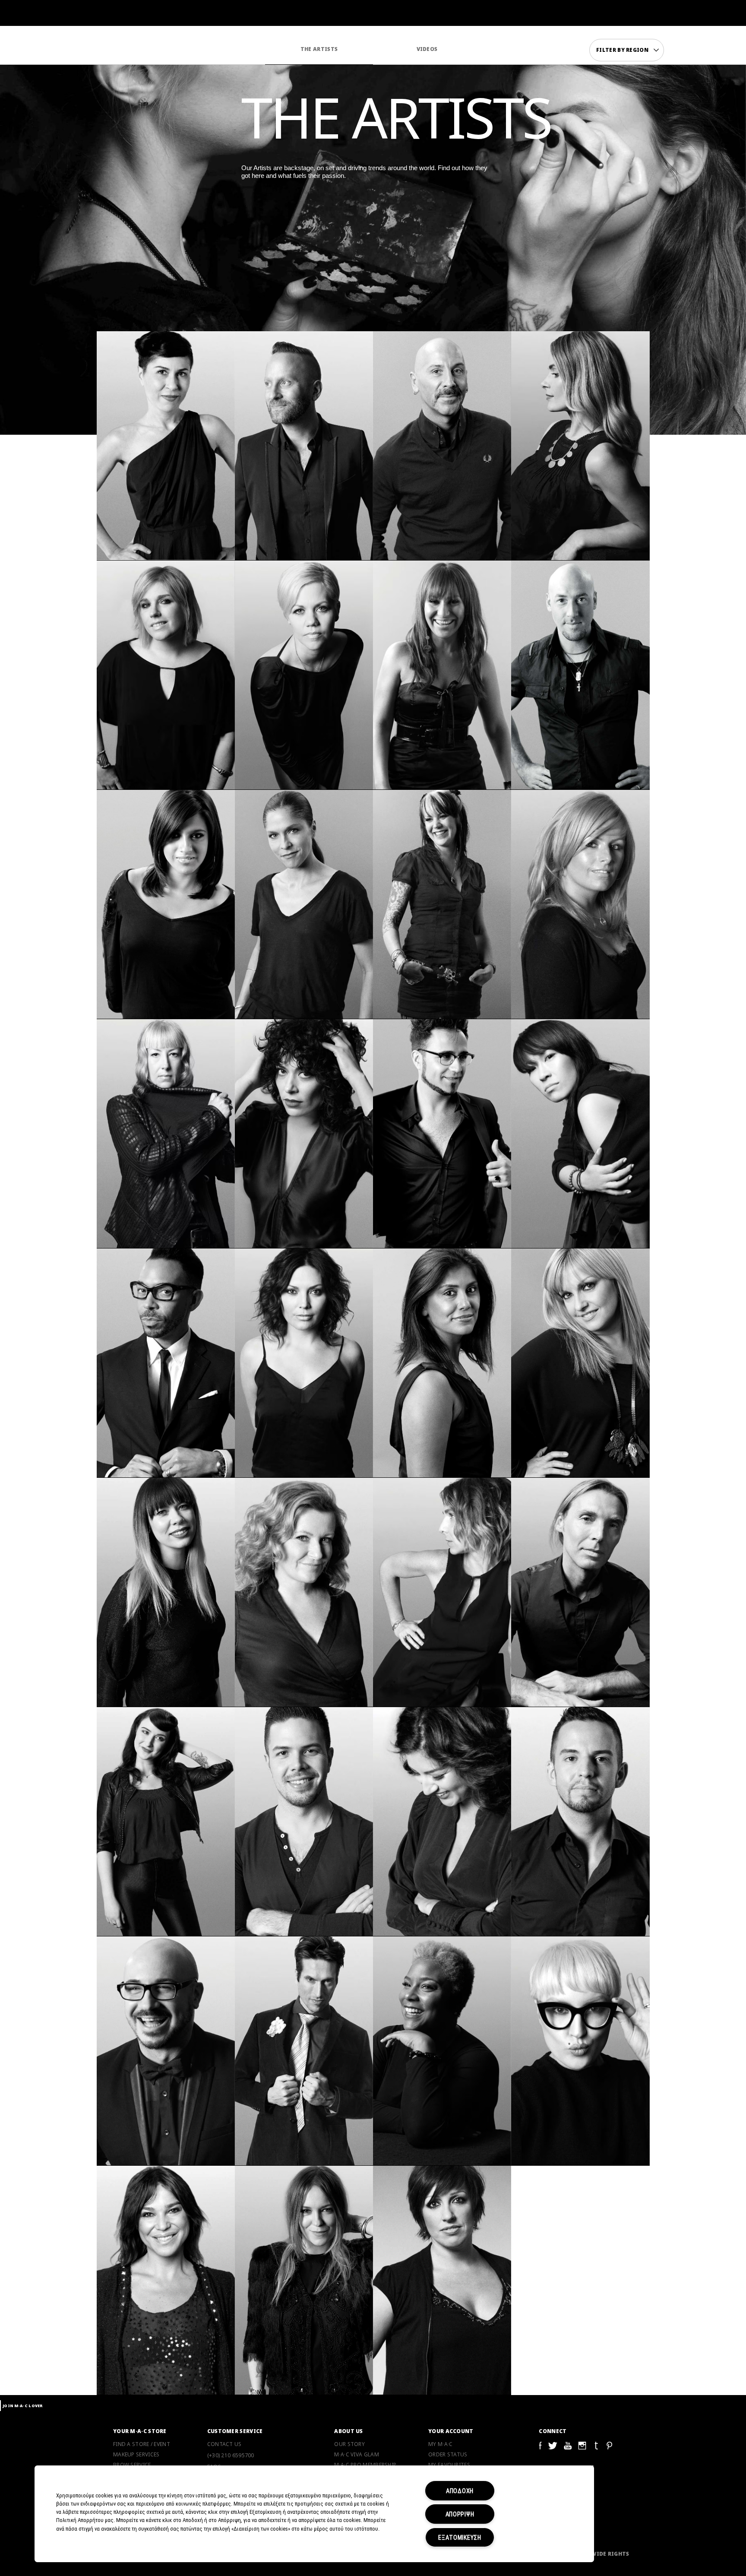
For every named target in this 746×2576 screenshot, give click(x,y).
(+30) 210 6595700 (231, 2455)
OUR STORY (349, 2444)
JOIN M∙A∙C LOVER (23, 2406)
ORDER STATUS (448, 2455)
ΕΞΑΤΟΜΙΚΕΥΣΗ (460, 2537)
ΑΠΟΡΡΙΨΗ (460, 2514)
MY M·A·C (440, 2444)
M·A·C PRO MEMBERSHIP (365, 2465)
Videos (427, 49)
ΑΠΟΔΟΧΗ (460, 2491)
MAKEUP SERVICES (136, 2455)
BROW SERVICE (132, 2465)
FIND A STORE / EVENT (142, 2444)
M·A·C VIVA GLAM (357, 2455)
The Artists (319, 49)
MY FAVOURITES (449, 2465)
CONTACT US (224, 2444)
